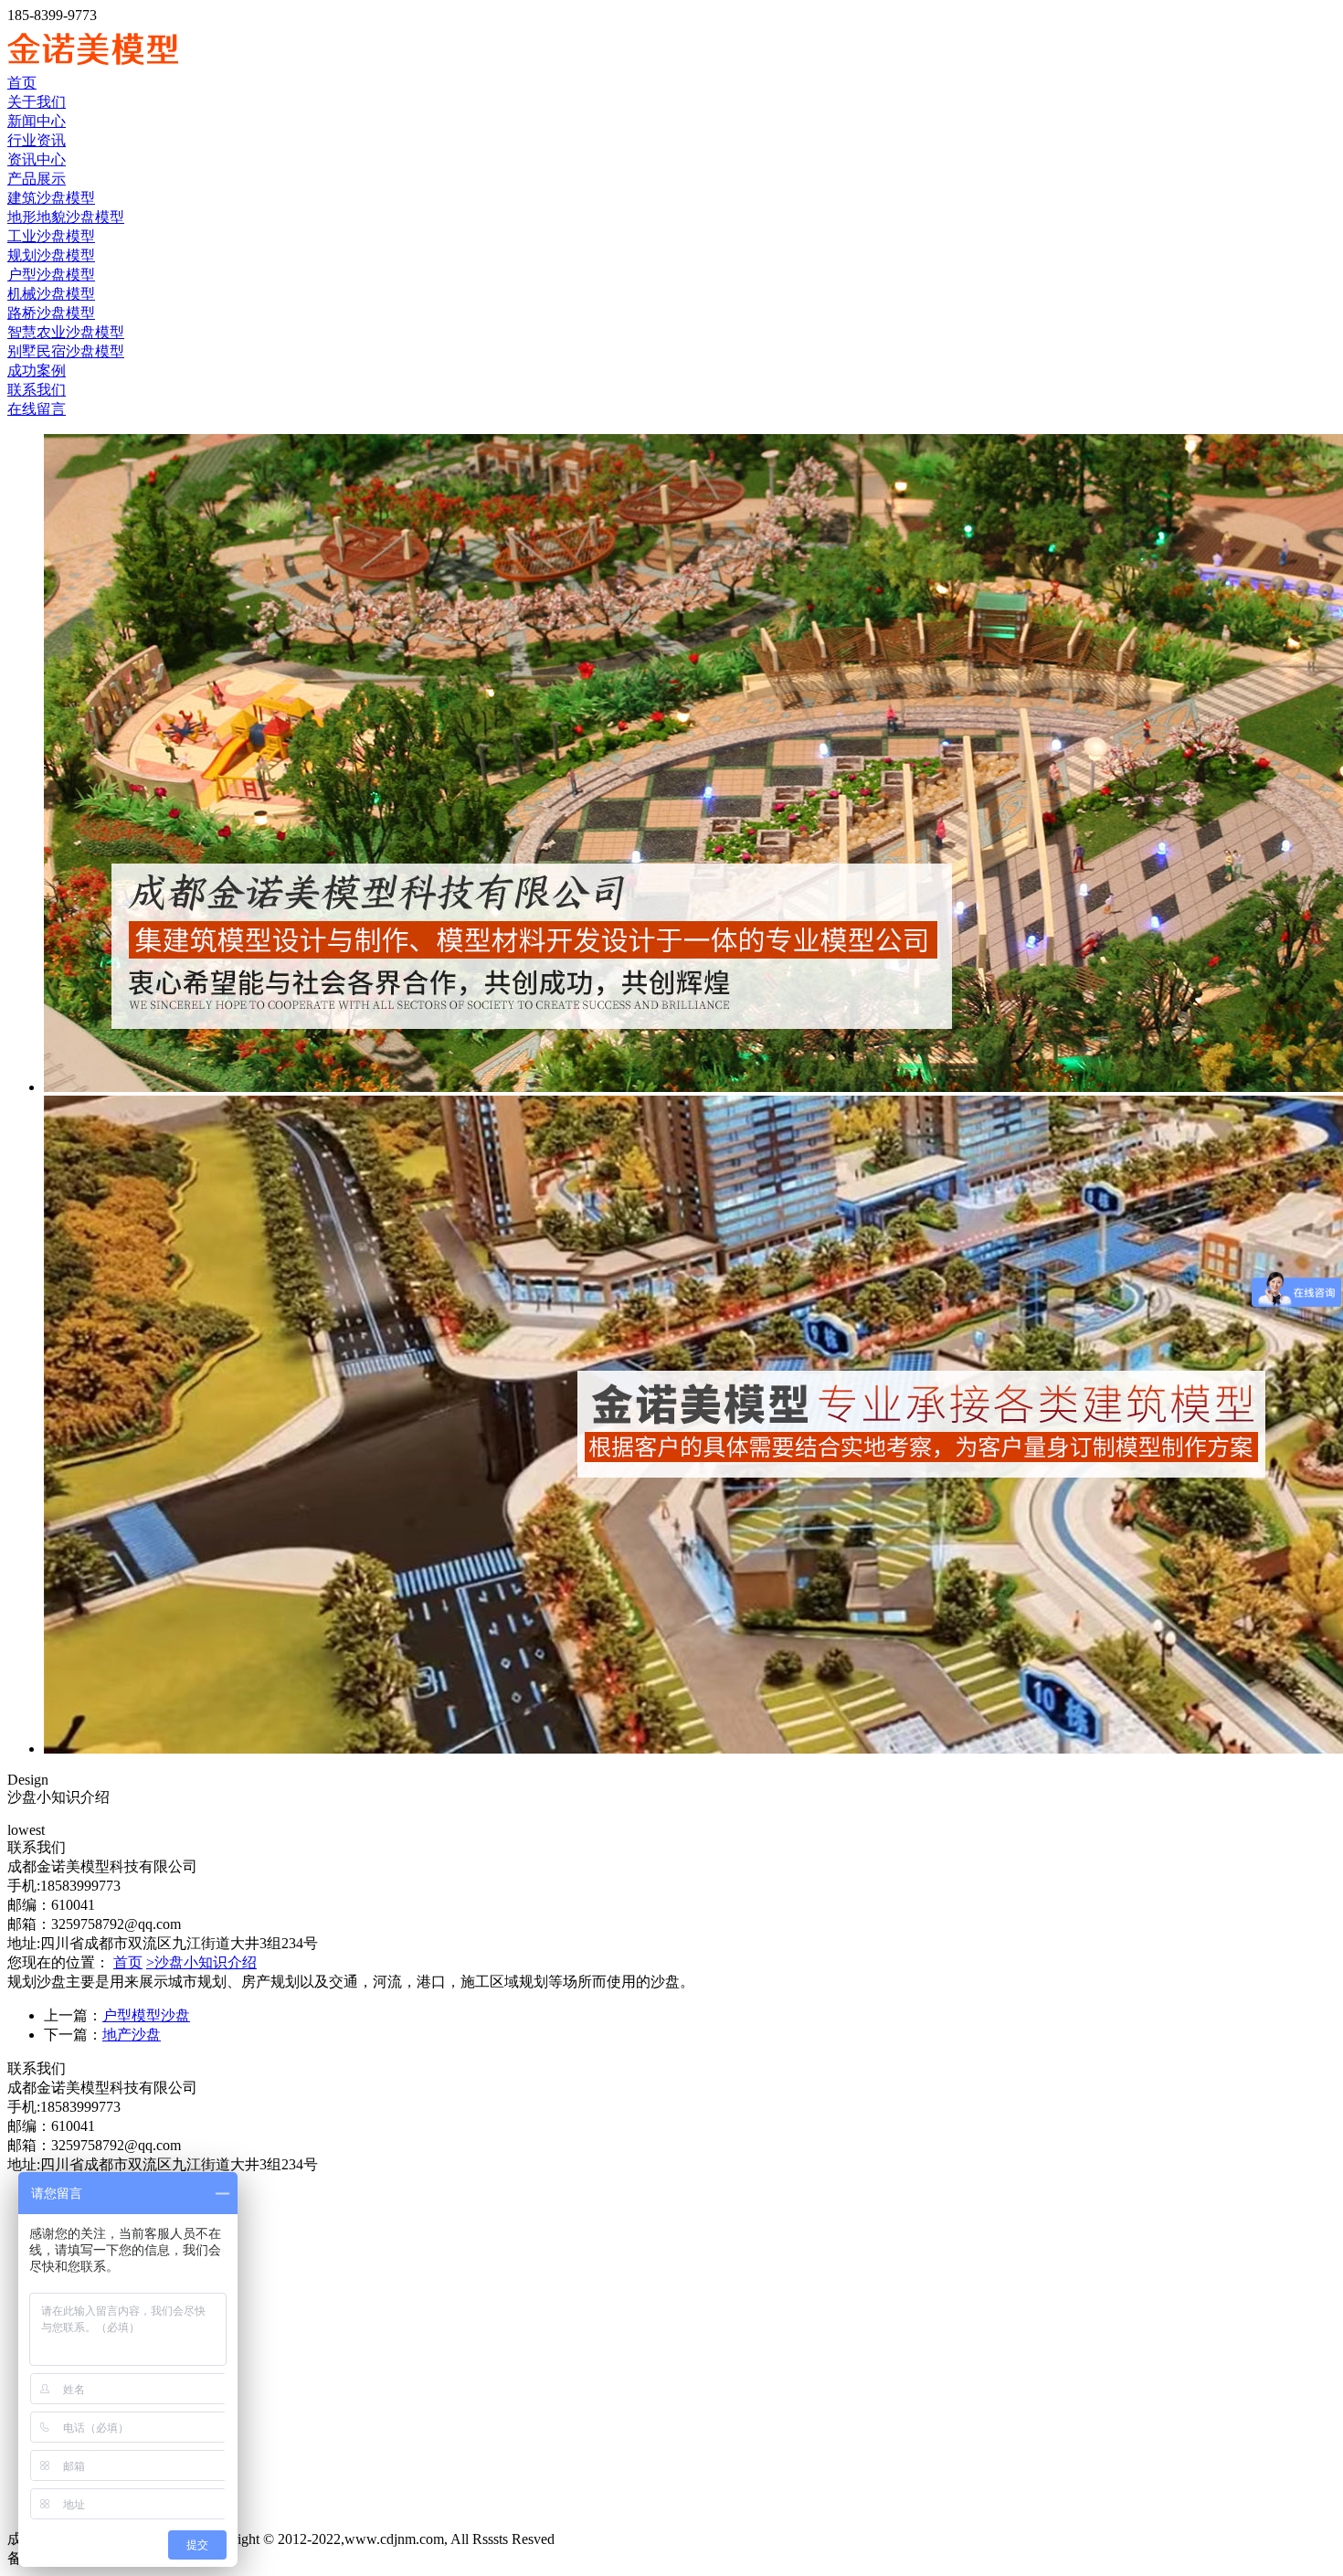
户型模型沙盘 (146, 2015)
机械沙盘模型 (51, 294)
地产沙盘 (132, 2035)
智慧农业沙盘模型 (66, 332)
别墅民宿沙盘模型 (66, 351)
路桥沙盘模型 (51, 313)
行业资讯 (37, 140)
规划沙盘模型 (51, 255)
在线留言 (37, 409)
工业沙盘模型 (51, 236)
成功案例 (37, 371)
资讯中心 (37, 159)
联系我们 (37, 390)
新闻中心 (37, 121)
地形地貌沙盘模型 (66, 217)
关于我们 (37, 102)
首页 (22, 83)
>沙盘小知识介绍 (201, 1962)
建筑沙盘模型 (51, 198)
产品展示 (37, 179)
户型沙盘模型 (51, 275)
